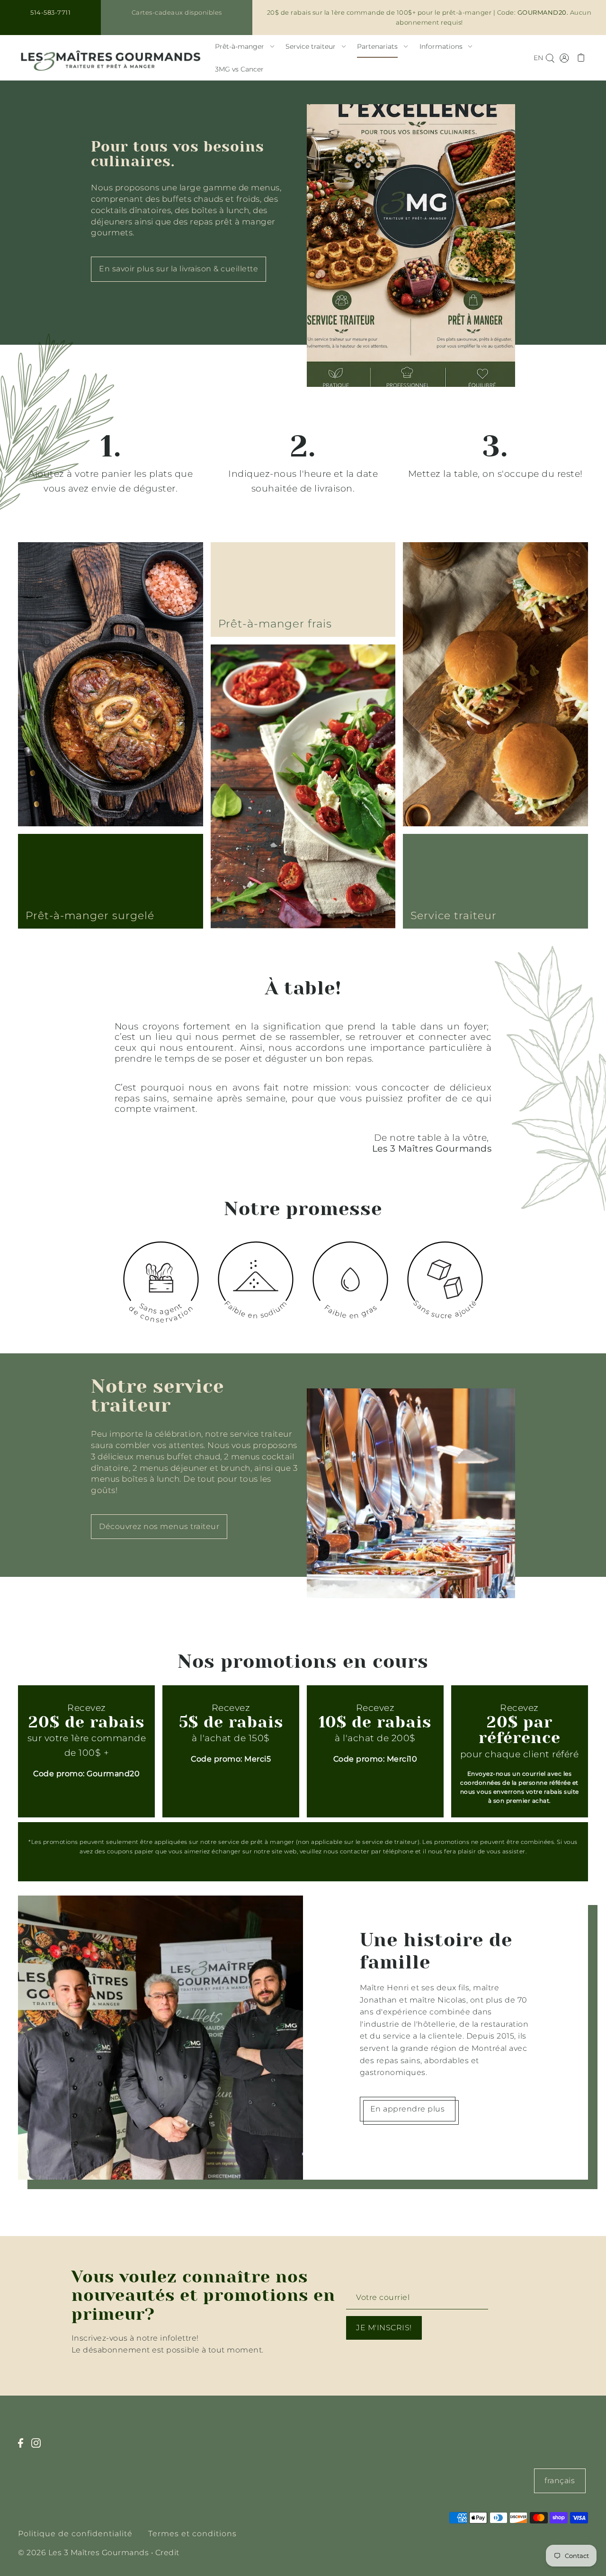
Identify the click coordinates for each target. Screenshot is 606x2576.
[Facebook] (23, 2448)
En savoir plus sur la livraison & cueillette (178, 269)
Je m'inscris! (384, 2328)
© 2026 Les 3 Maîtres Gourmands (83, 2553)
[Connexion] (550, 58)
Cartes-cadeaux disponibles (177, 12)
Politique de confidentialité (75, 2534)
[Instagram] (39, 2448)
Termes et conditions (192, 2534)
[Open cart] (581, 58)
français (560, 2481)
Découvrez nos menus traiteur (159, 1526)
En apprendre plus (408, 2109)
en (538, 58)
